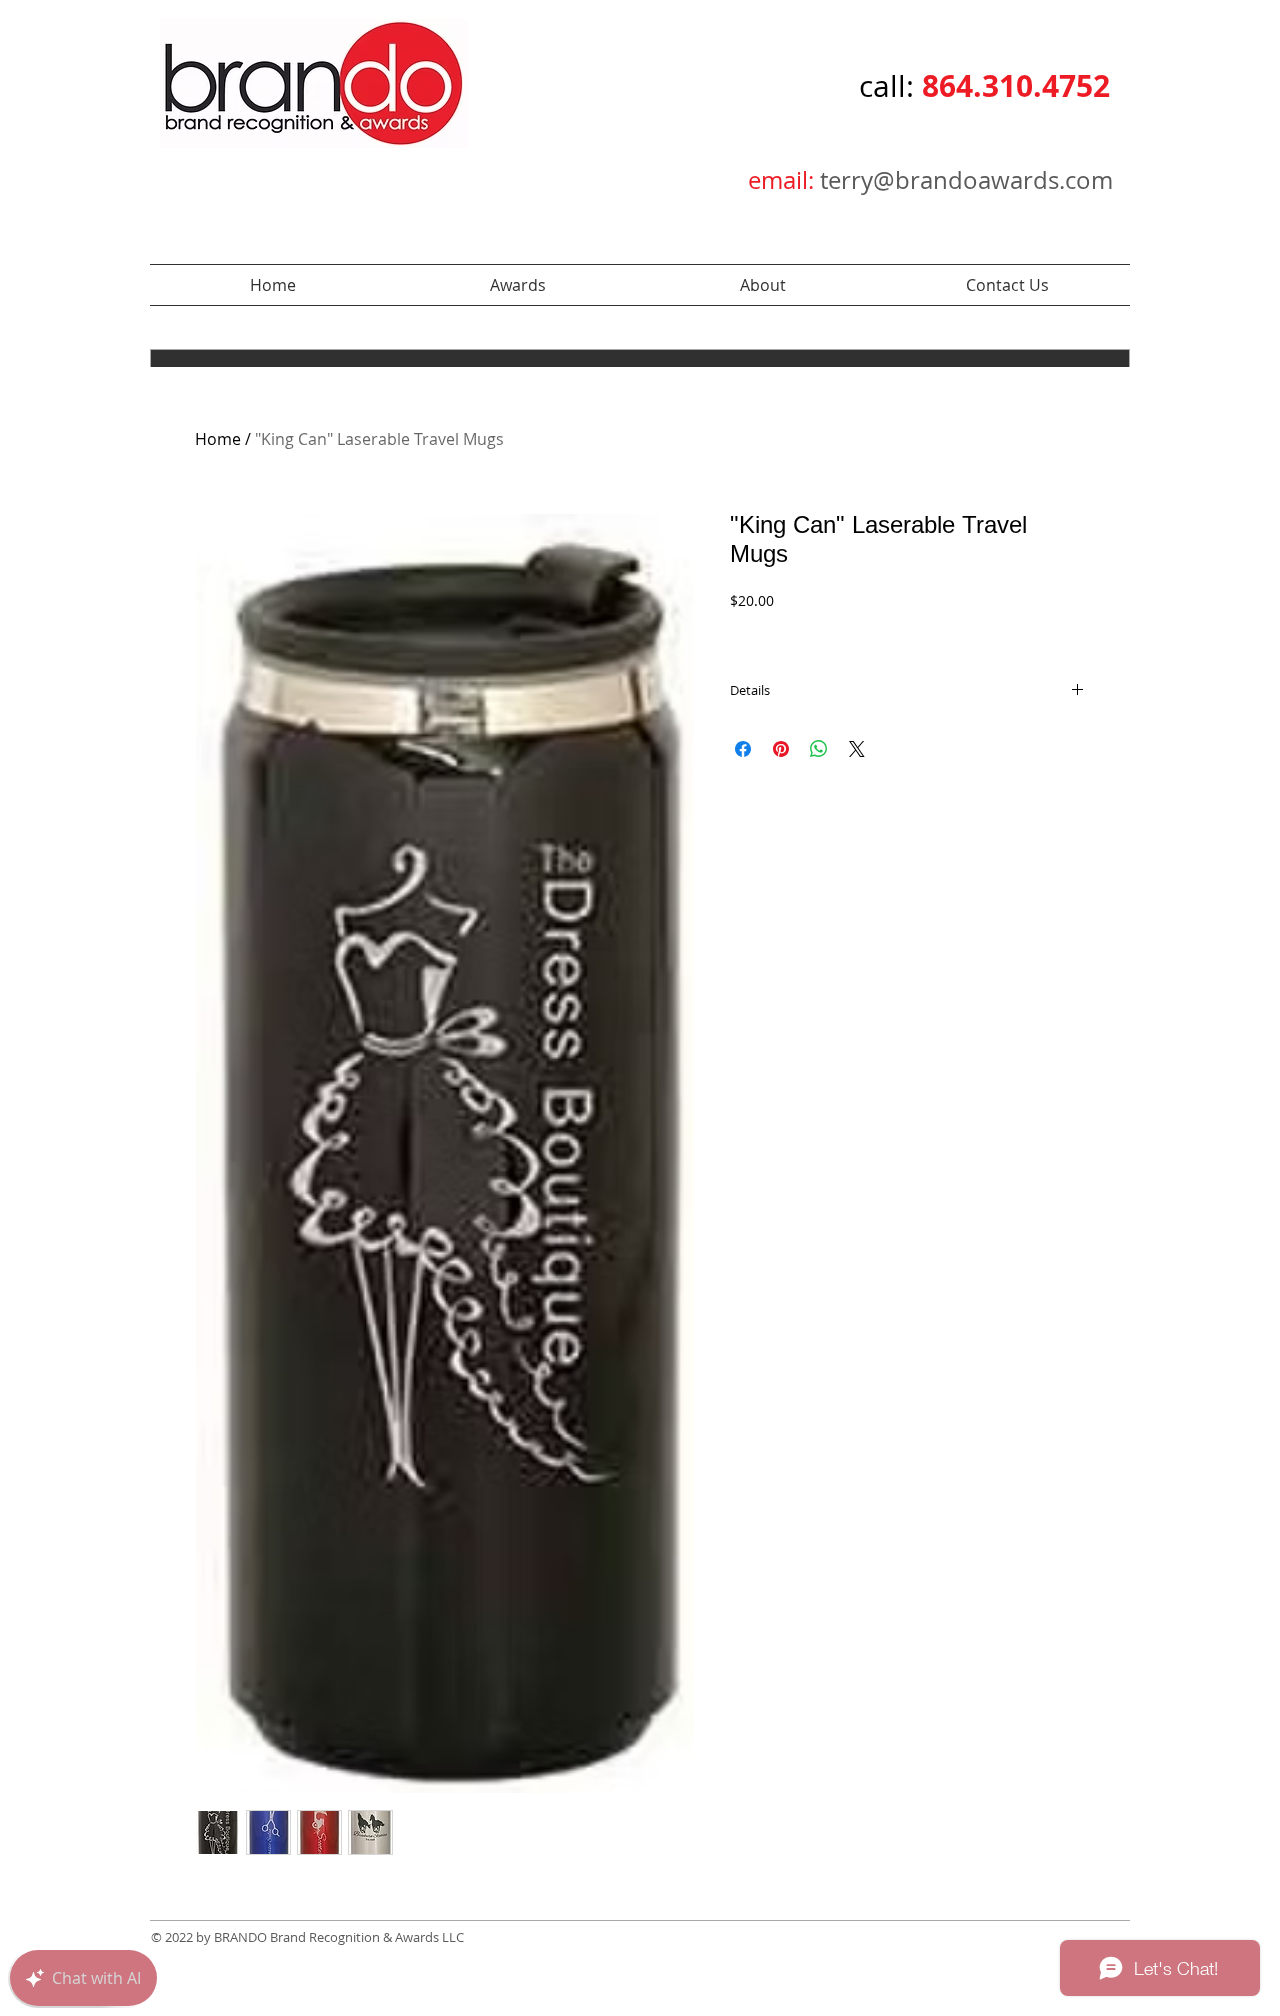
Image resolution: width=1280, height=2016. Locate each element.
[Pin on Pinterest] (781, 749)
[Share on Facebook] (743, 749)
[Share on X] (857, 749)
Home (218, 439)
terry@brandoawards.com (966, 180)
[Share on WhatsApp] (819, 749)
